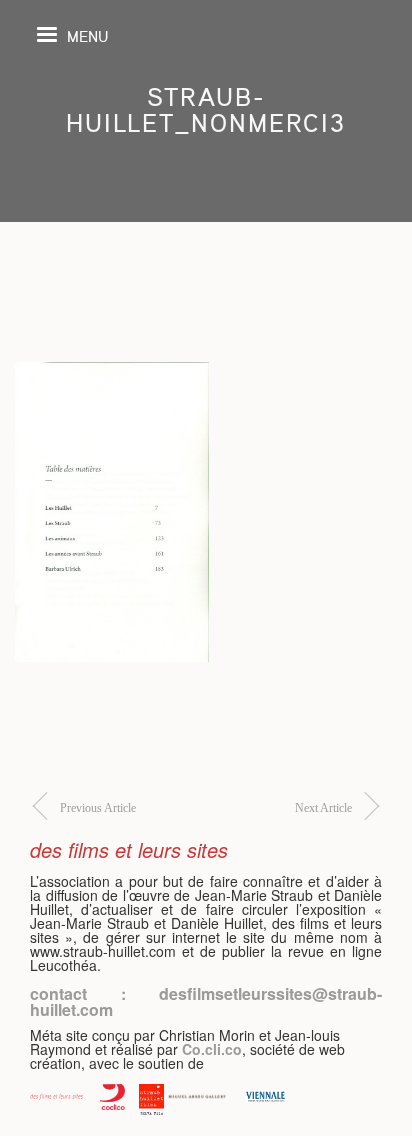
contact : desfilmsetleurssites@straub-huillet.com (206, 1001)
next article (323, 808)
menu (87, 35)
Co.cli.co (212, 1049)
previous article (98, 808)
